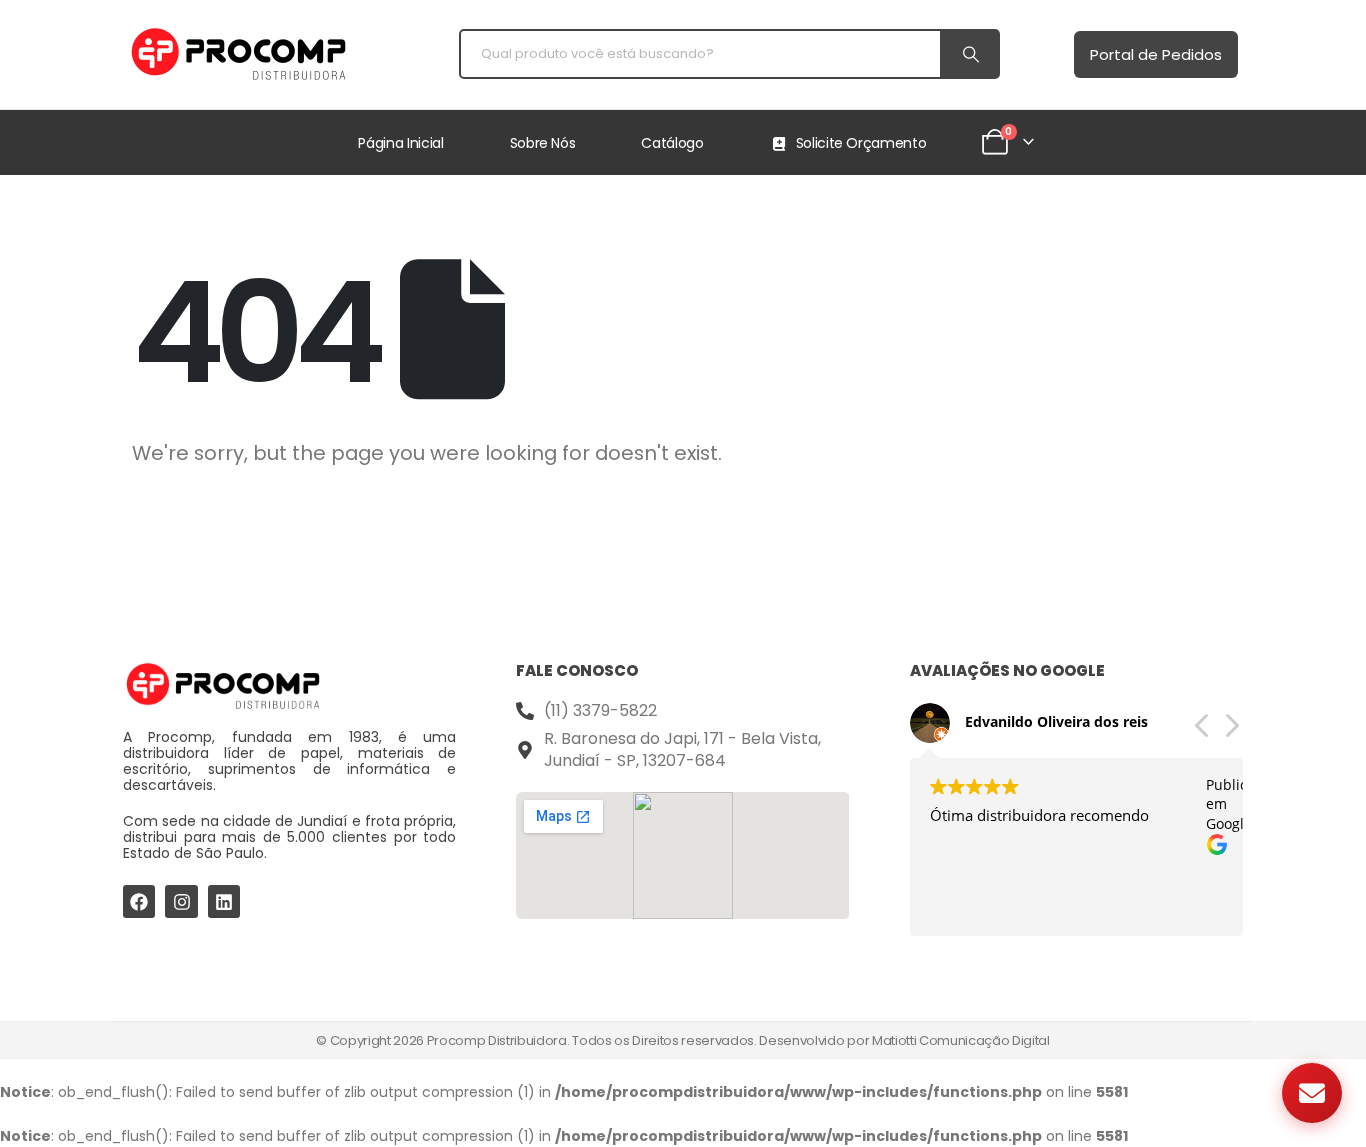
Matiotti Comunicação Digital (961, 1040)
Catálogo (672, 143)
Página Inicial (400, 143)
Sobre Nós (543, 143)
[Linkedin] (224, 901)
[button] (1231, 731)
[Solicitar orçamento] (1312, 1093)
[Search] (969, 54)
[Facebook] (139, 901)
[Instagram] (181, 901)
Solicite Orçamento (861, 143)
